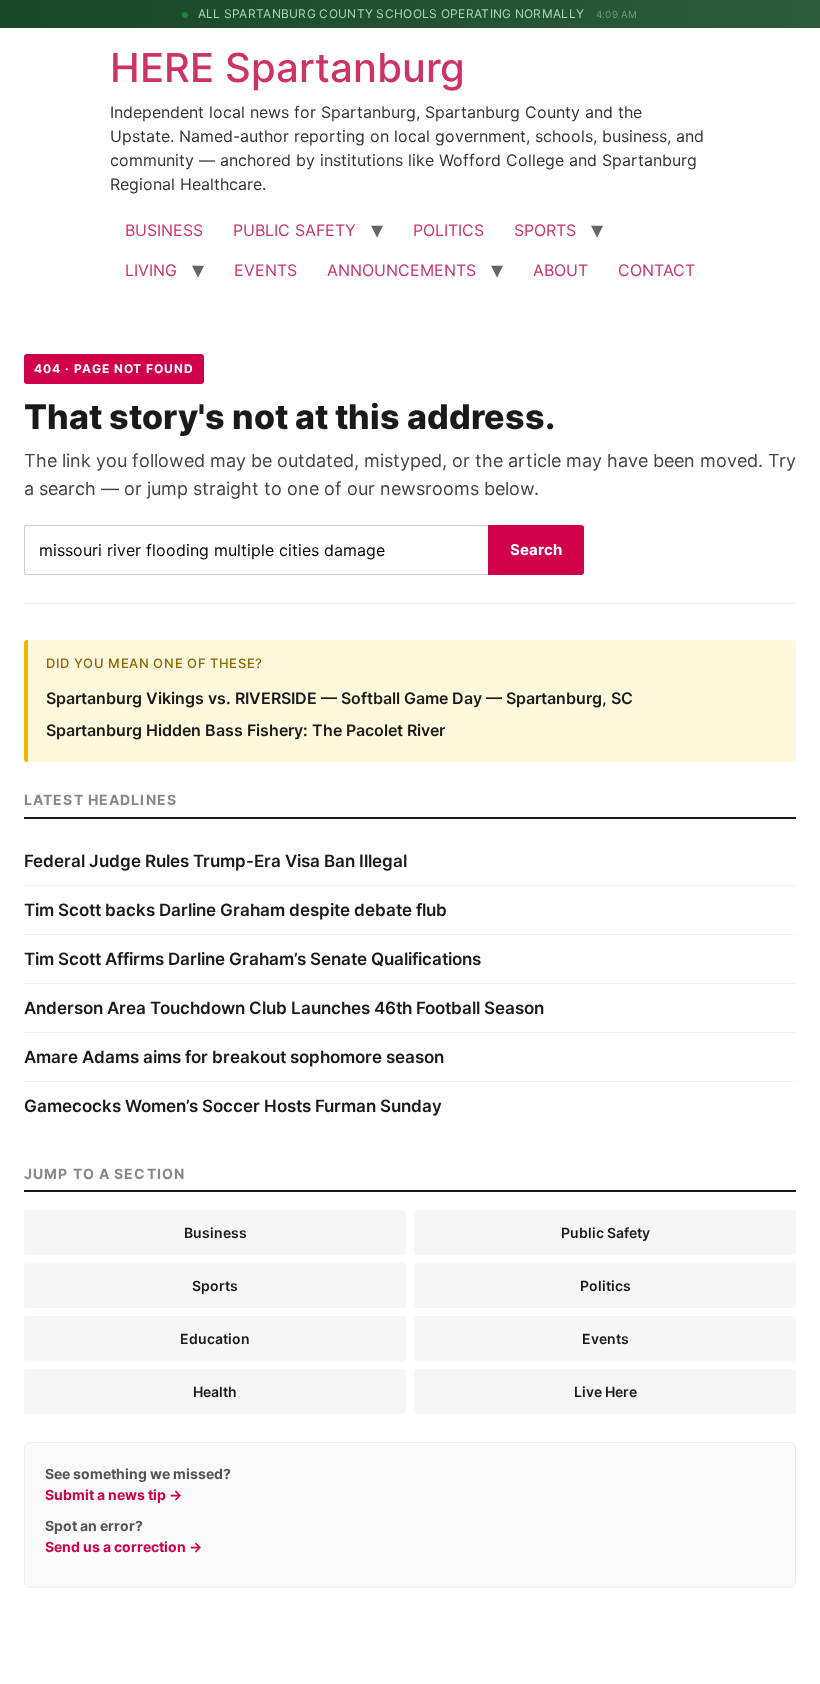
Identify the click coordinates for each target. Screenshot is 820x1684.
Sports (215, 1285)
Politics (605, 1285)
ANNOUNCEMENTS (401, 270)
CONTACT (656, 270)
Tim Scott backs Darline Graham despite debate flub (235, 910)
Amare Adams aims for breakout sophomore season (234, 1057)
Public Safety (605, 1232)
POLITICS (448, 230)
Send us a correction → (123, 1546)
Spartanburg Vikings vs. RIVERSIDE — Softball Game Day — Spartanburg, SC (339, 698)
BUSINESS (164, 230)
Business (215, 1232)
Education (215, 1338)
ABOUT (560, 270)
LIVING (151, 270)
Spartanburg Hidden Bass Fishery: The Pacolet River (245, 730)
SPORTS (545, 230)
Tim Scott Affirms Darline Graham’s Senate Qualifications (252, 959)
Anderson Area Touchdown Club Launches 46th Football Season (284, 1008)
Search (536, 549)
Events (605, 1338)
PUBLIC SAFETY (294, 230)
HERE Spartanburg (287, 67)
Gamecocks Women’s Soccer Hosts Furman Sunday (233, 1106)
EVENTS (265, 270)
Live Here (605, 1391)
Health (215, 1391)
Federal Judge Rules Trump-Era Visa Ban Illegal (215, 861)
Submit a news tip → (113, 1494)
